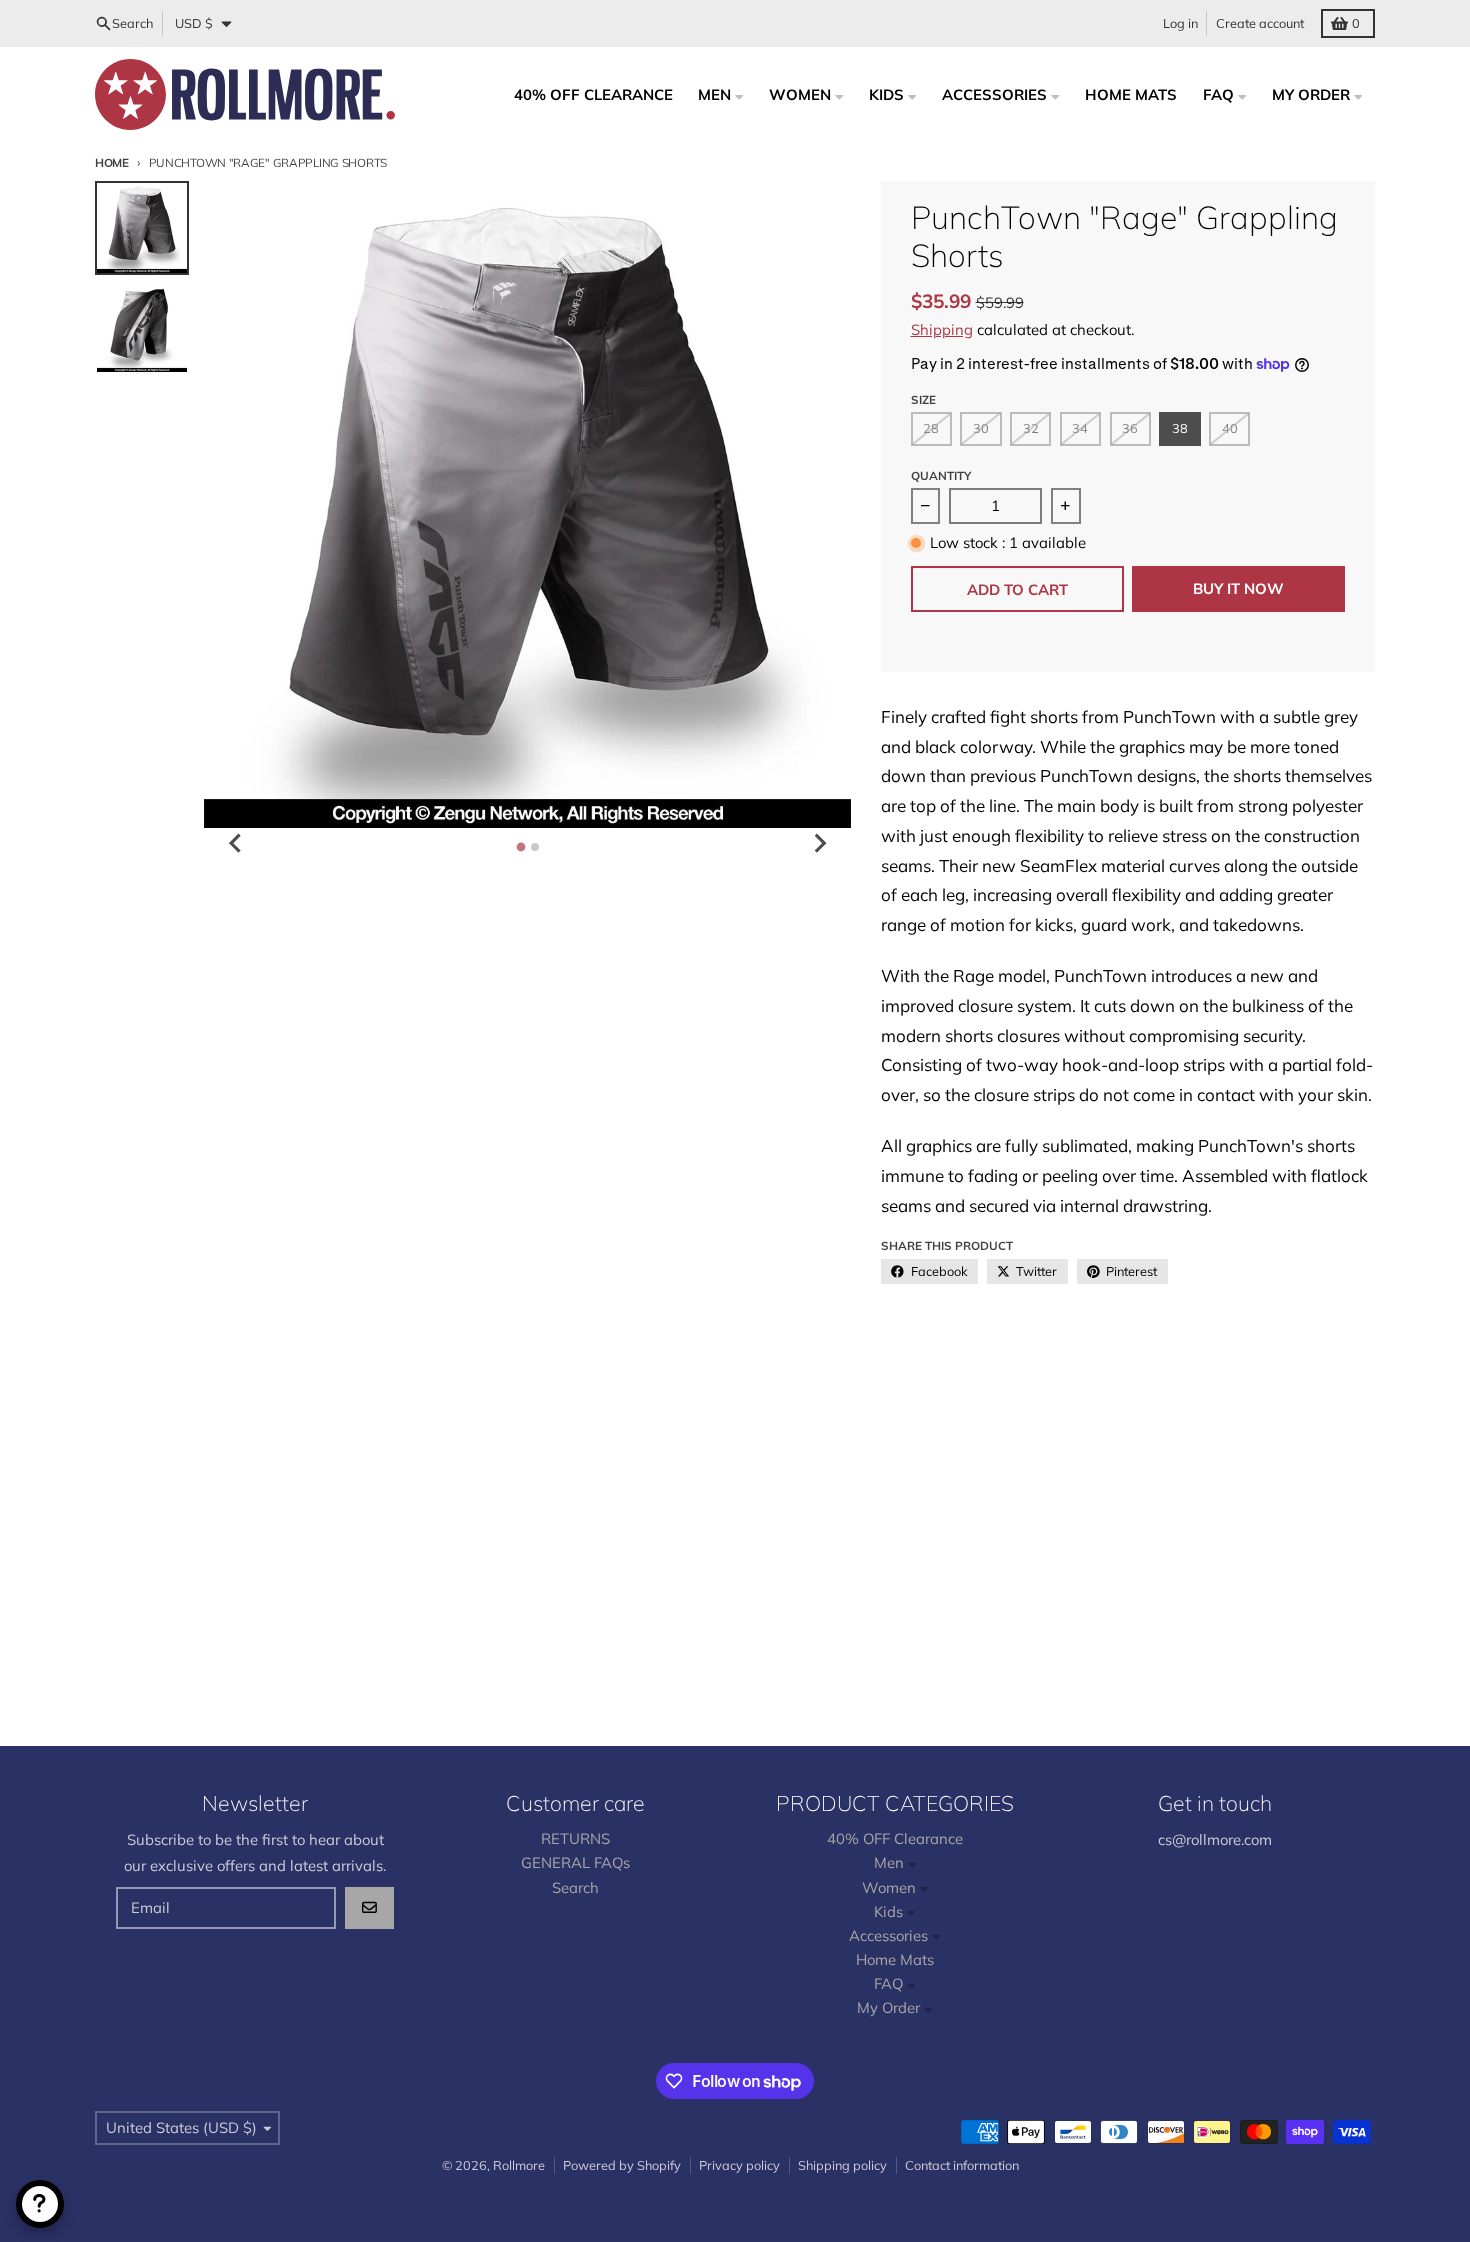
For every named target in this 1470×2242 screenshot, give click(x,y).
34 (1080, 428)
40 (1230, 428)
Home (112, 162)
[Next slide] (819, 843)
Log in (1180, 23)
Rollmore (519, 2165)
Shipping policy (842, 2165)
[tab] (520, 846)
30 (981, 428)
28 (931, 428)
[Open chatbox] (40, 2204)
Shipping (942, 329)
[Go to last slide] (236, 843)
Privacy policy (739, 2165)
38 (1180, 428)
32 (1031, 428)
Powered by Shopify (622, 2165)
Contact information (962, 2165)
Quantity (941, 475)
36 (1130, 428)
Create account (1260, 23)
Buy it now (1238, 588)
